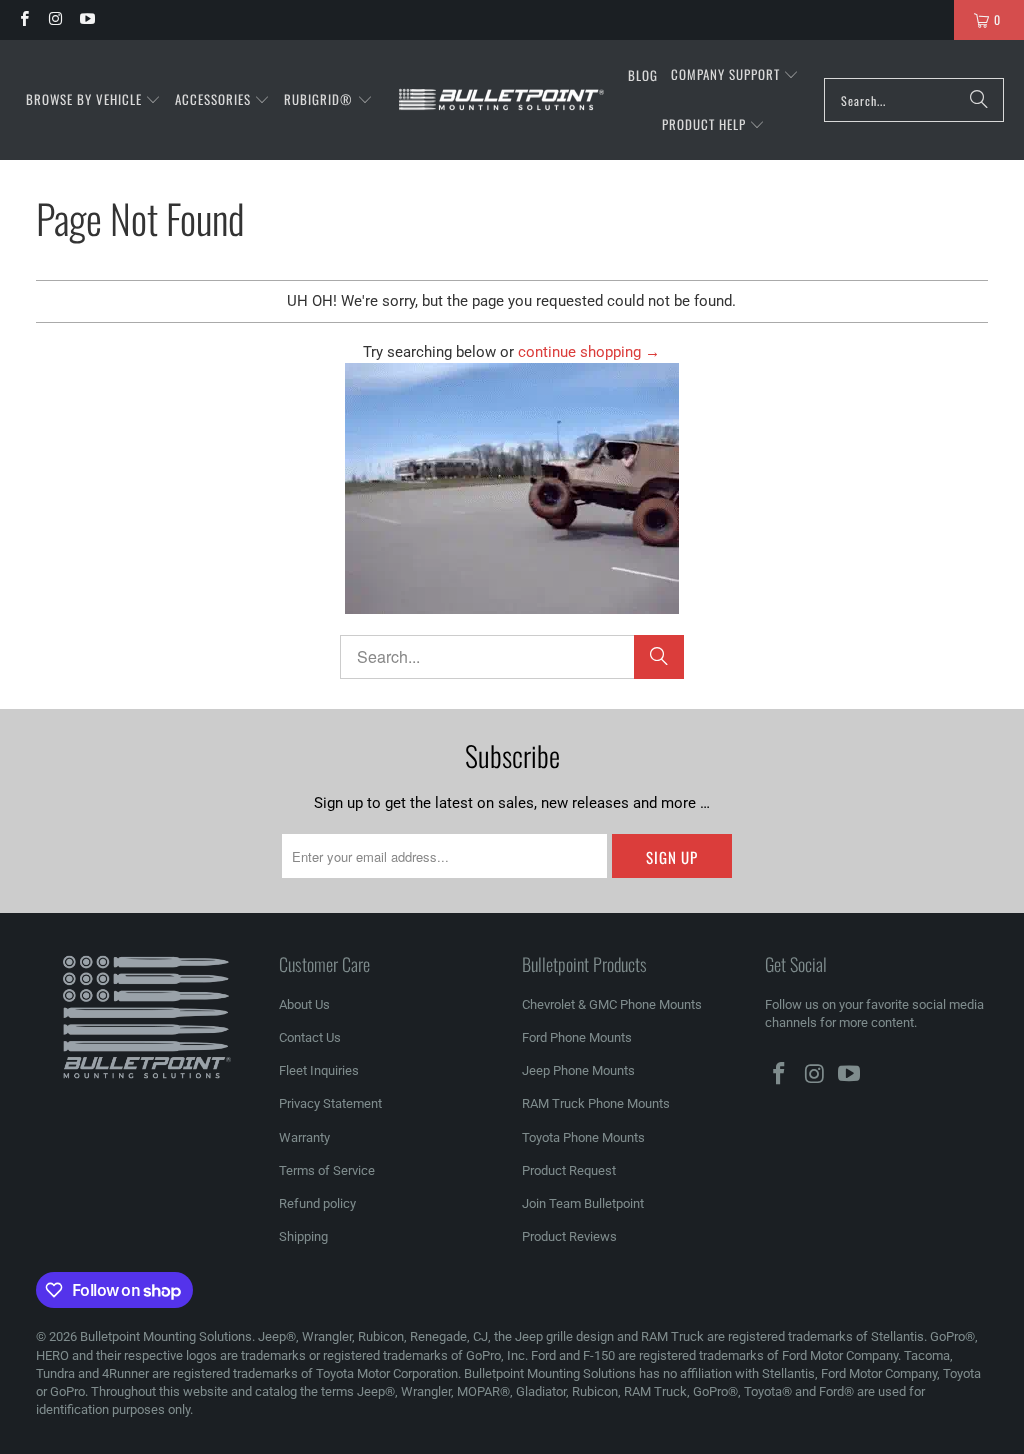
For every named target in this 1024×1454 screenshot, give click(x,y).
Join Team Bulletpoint (583, 1203)
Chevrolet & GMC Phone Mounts (612, 1004)
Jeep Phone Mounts (578, 1070)
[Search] (979, 100)
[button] (94, 100)
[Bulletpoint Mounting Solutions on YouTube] (86, 19)
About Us (304, 1004)
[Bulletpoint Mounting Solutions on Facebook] (23, 19)
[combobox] (914, 100)
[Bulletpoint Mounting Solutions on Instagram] (54, 19)
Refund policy (317, 1203)
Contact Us (310, 1037)
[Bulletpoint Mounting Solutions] (501, 100)
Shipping (303, 1236)
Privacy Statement (330, 1103)
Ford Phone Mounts (577, 1037)
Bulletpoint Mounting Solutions (166, 1336)
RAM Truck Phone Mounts (596, 1103)
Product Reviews (569, 1236)
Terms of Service (327, 1170)
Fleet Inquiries (319, 1070)
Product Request (569, 1170)
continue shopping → (589, 352)
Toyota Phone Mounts (583, 1137)
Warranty (304, 1137)
